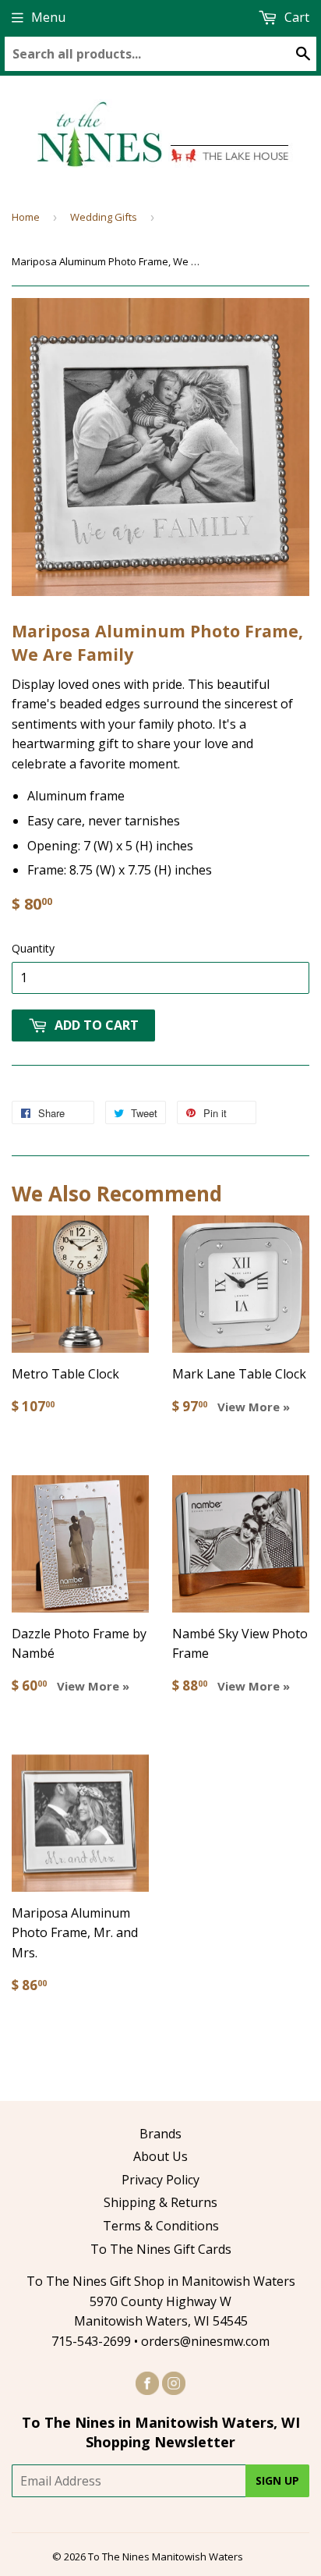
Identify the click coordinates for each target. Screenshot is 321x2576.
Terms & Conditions (161, 2226)
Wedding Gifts (104, 217)
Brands (160, 2134)
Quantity (33, 948)
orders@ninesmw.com (205, 2341)
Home (26, 217)
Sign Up (277, 2480)
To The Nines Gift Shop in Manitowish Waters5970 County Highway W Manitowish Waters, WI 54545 (161, 2301)
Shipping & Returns (160, 2202)
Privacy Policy (160, 2180)
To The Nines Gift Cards (161, 2249)
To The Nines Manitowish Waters (166, 2556)
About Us (160, 2156)
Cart (295, 17)
